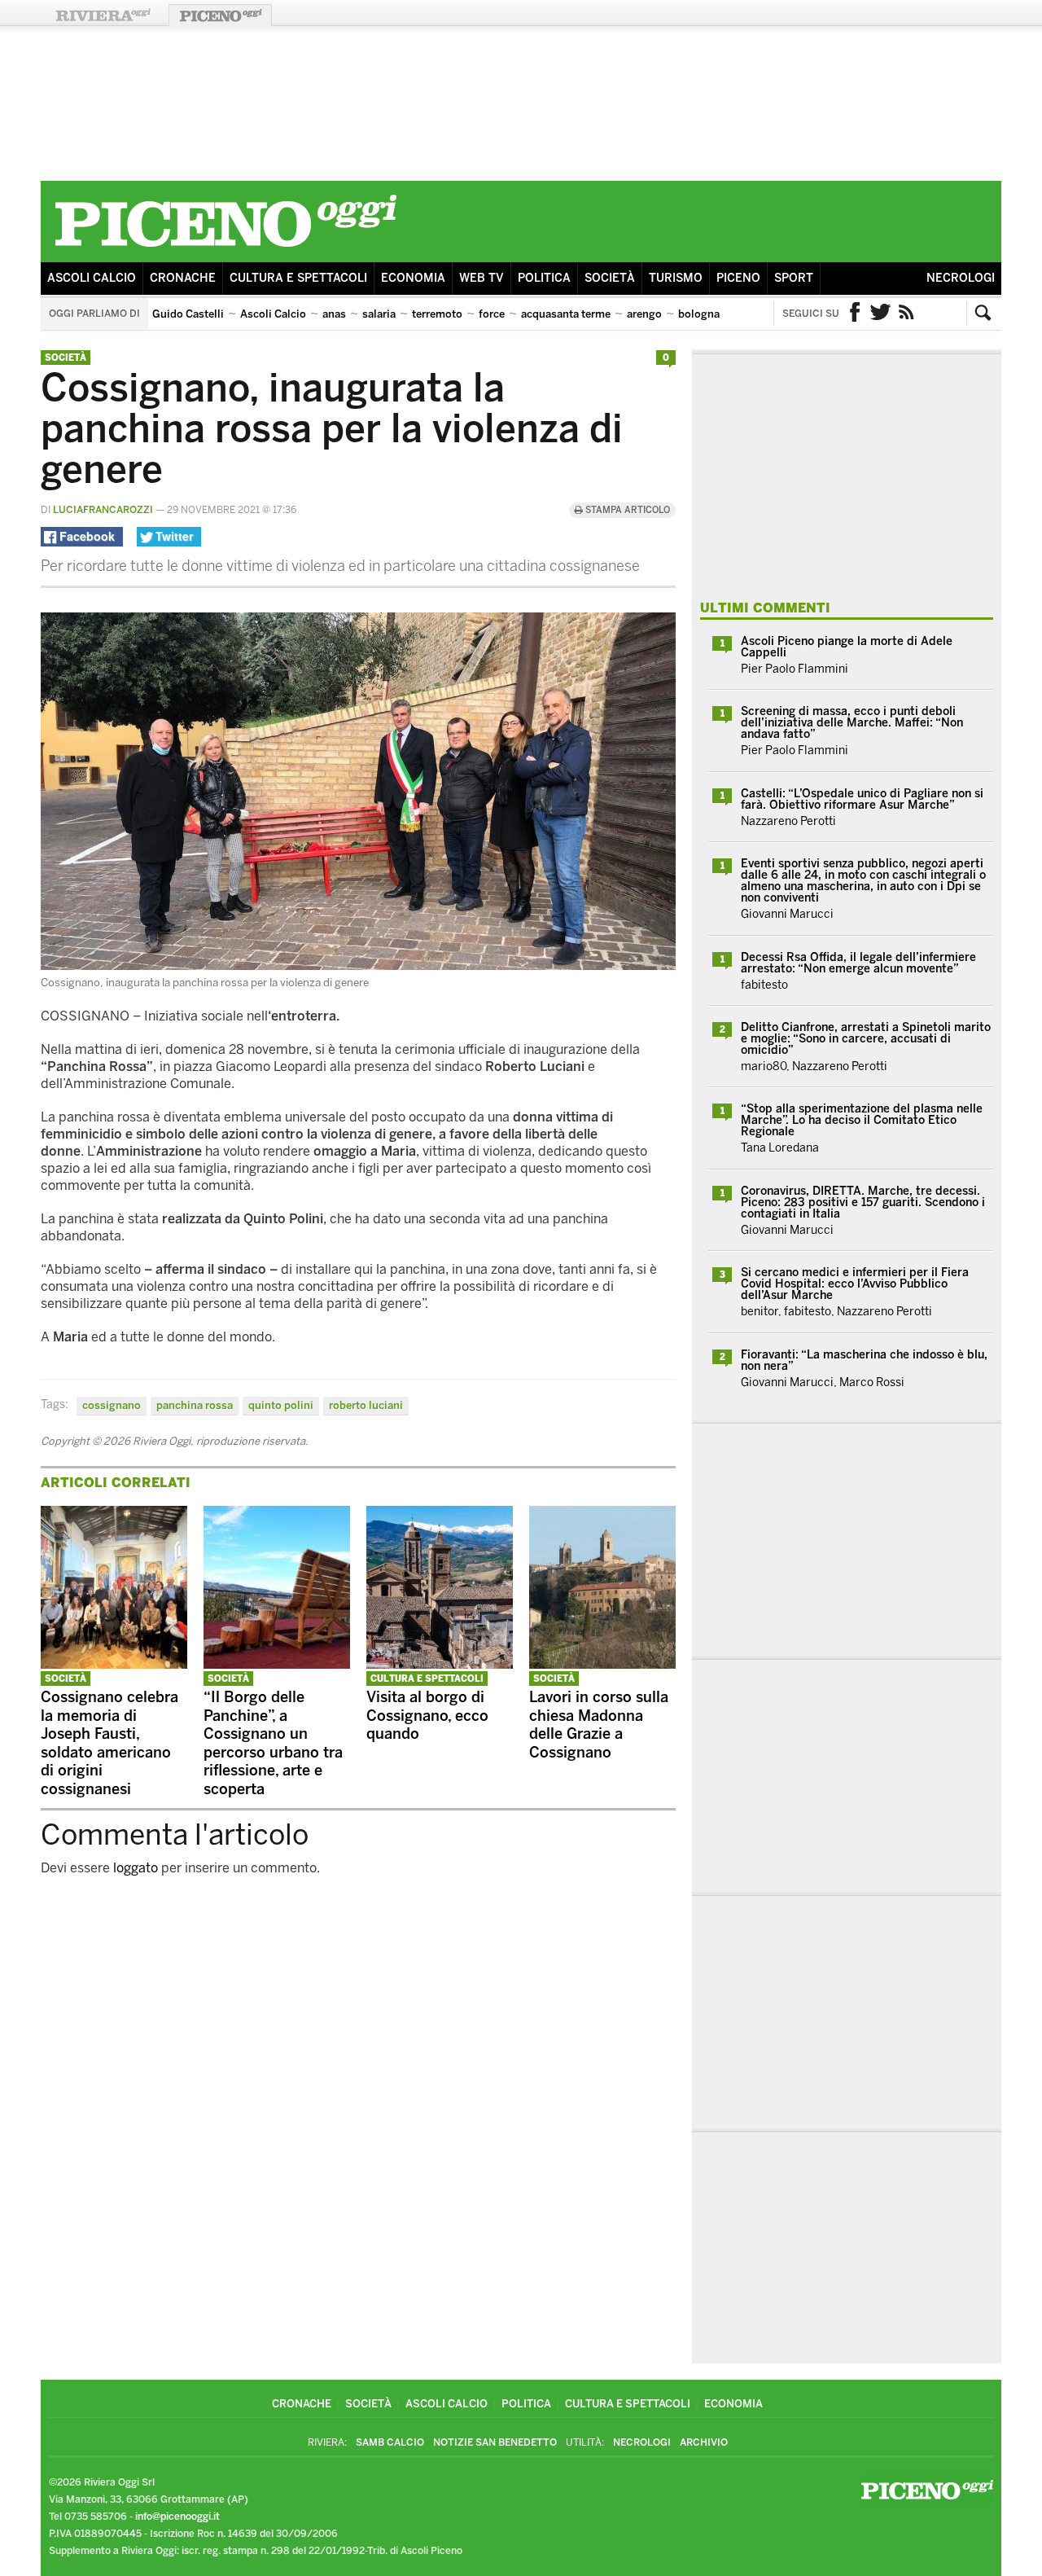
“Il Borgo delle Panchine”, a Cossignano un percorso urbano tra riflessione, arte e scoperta (273, 1743)
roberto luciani (366, 1405)
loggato (136, 1868)
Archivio (704, 2442)
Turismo (676, 278)
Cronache (183, 278)
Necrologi (961, 278)
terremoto (437, 314)
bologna (699, 314)
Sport (794, 278)
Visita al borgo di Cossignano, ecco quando (427, 1716)
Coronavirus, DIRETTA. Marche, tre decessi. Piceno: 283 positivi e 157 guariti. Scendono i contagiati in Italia (863, 1202)
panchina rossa (195, 1405)
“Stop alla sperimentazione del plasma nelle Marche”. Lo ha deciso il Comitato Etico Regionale (862, 1120)
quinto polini (281, 1405)
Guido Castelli (188, 314)
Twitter (881, 314)
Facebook (855, 314)
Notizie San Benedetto (495, 2442)
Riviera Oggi (103, 15)
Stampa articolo (626, 510)
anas (334, 314)
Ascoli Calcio (92, 278)
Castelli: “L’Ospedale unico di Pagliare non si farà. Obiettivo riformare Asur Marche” (862, 799)
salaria (379, 314)
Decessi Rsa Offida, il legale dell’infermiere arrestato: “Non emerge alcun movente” (858, 963)
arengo (644, 314)
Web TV (482, 278)
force (492, 314)
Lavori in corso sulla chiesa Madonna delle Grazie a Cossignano (599, 1725)
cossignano (112, 1405)
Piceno (738, 278)
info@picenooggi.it (177, 2517)
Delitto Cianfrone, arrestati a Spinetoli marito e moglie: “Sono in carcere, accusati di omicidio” (866, 1039)
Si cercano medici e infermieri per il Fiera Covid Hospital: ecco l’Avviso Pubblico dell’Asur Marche (855, 1284)
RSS (907, 314)
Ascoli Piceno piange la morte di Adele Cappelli (847, 647)
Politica (544, 278)
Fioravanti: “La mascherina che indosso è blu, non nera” (864, 1360)
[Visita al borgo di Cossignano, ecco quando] (440, 1664)
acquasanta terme (566, 314)
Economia (413, 278)
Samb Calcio (390, 2442)
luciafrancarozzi (103, 510)
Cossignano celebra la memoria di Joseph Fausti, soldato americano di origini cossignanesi (109, 1743)
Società (610, 278)
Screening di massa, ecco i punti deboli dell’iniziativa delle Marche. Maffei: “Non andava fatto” (852, 723)
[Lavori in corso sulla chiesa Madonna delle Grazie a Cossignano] (602, 1664)
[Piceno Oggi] (225, 250)
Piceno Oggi (220, 15)
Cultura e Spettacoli (298, 278)
